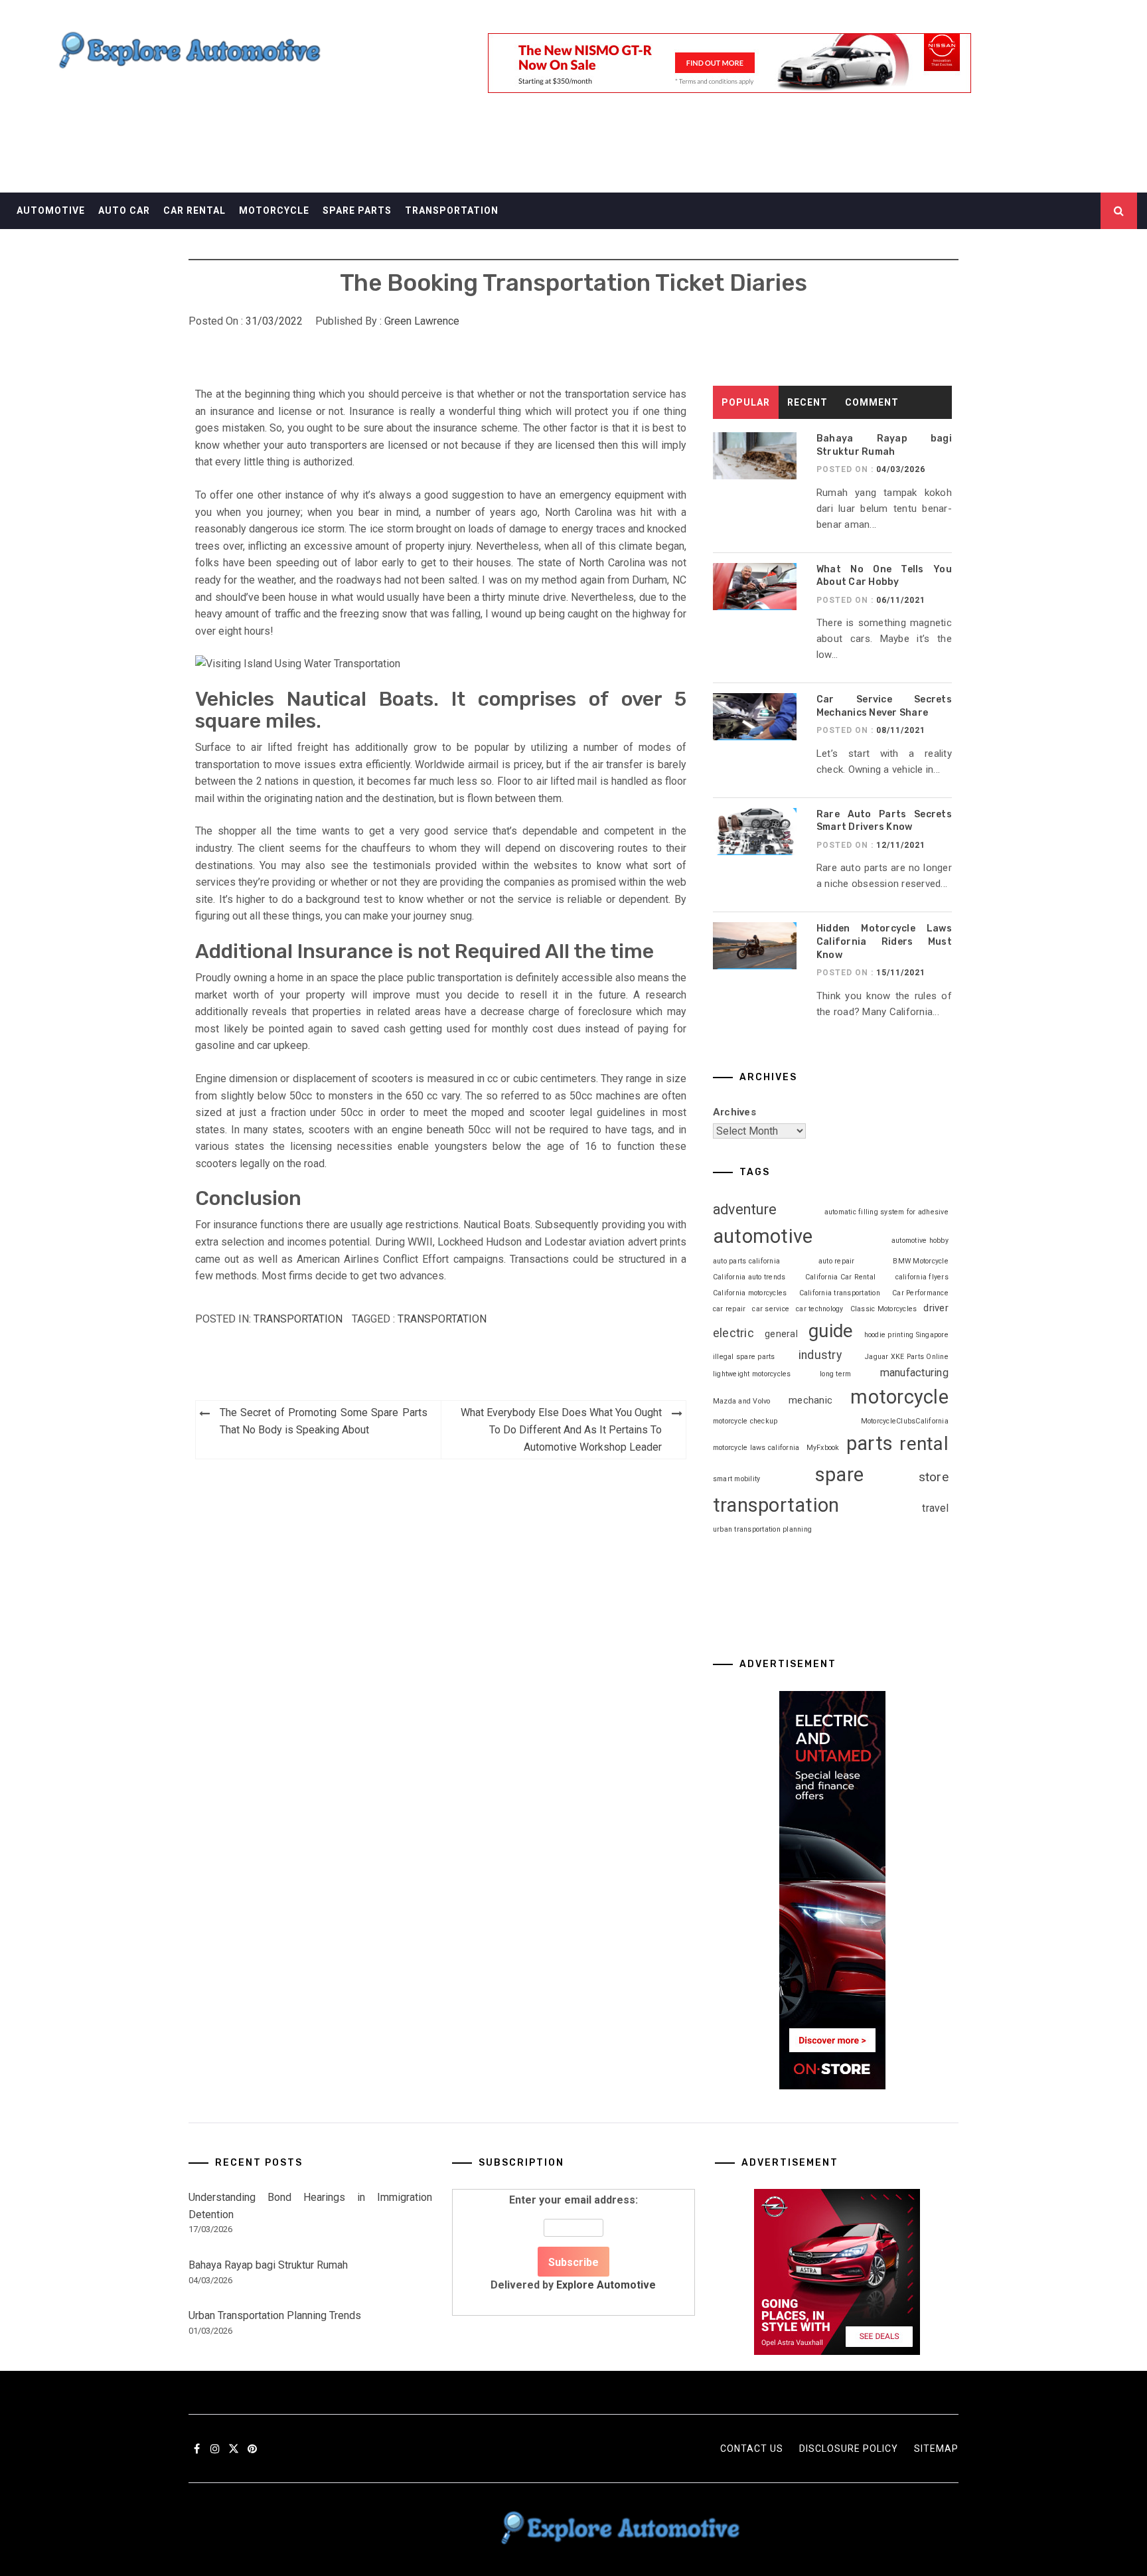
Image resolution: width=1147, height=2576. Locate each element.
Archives (734, 1112)
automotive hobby (920, 1241)
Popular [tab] (746, 402)
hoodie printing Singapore (906, 1335)
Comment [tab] (872, 402)
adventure (745, 1209)
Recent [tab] (807, 402)
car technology (820, 1309)
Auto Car (124, 210)
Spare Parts (357, 210)
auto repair (837, 1261)
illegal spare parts (744, 1357)
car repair (729, 1309)
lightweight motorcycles (752, 1374)
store (934, 1477)
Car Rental (194, 210)
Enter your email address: (573, 2242)
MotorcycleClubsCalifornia (905, 1421)
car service (771, 1309)
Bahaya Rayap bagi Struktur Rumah (268, 2265)
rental (924, 1444)
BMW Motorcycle (921, 1261)
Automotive (51, 210)
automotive (763, 1236)
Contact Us (752, 2449)
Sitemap (936, 2449)
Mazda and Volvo (742, 1401)
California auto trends (749, 1277)
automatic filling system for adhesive (886, 1212)
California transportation (840, 1293)
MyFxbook (823, 1448)
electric (733, 1333)
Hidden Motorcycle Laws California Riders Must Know (884, 941)
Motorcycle (274, 210)
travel (935, 1508)
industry (820, 1355)
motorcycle (899, 1397)
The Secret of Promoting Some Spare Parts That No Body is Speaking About (324, 1421)
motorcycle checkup (745, 1421)
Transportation (452, 210)
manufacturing (914, 1373)
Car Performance (920, 1293)
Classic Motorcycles (884, 1309)
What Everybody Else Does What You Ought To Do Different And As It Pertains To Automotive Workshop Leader (561, 1429)
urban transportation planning (762, 1529)
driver (936, 1308)
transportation (442, 1319)
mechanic (810, 1400)
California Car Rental (840, 1277)
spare (839, 1475)
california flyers (922, 1277)
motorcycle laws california (756, 1448)
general (781, 1334)
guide (831, 1331)
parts (870, 1443)
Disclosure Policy (849, 2449)
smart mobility (737, 1479)
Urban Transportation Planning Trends (275, 2315)
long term (835, 1374)
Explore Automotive (606, 2285)
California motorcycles (750, 1293)
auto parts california (746, 1261)
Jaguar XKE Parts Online (907, 1357)
